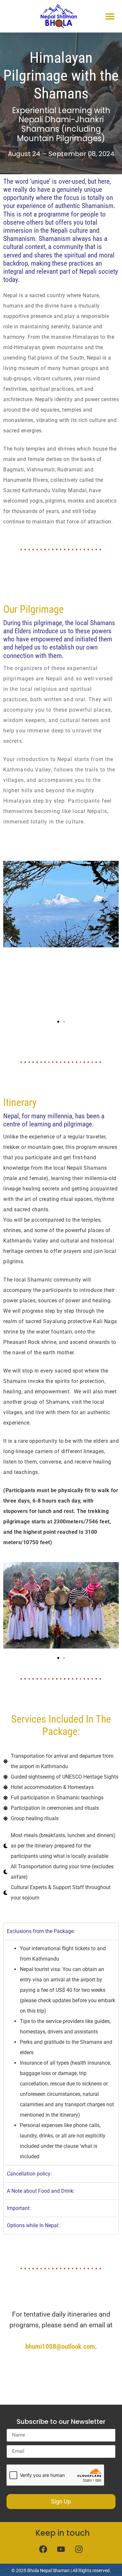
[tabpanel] (61, 2052)
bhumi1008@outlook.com (60, 2346)
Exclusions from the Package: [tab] (41, 1931)
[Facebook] (43, 2549)
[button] (110, 16)
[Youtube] (61, 2549)
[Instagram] (79, 2549)
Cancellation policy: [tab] (29, 2174)
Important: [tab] (19, 2208)
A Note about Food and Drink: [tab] (41, 2191)
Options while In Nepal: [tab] (33, 2225)
